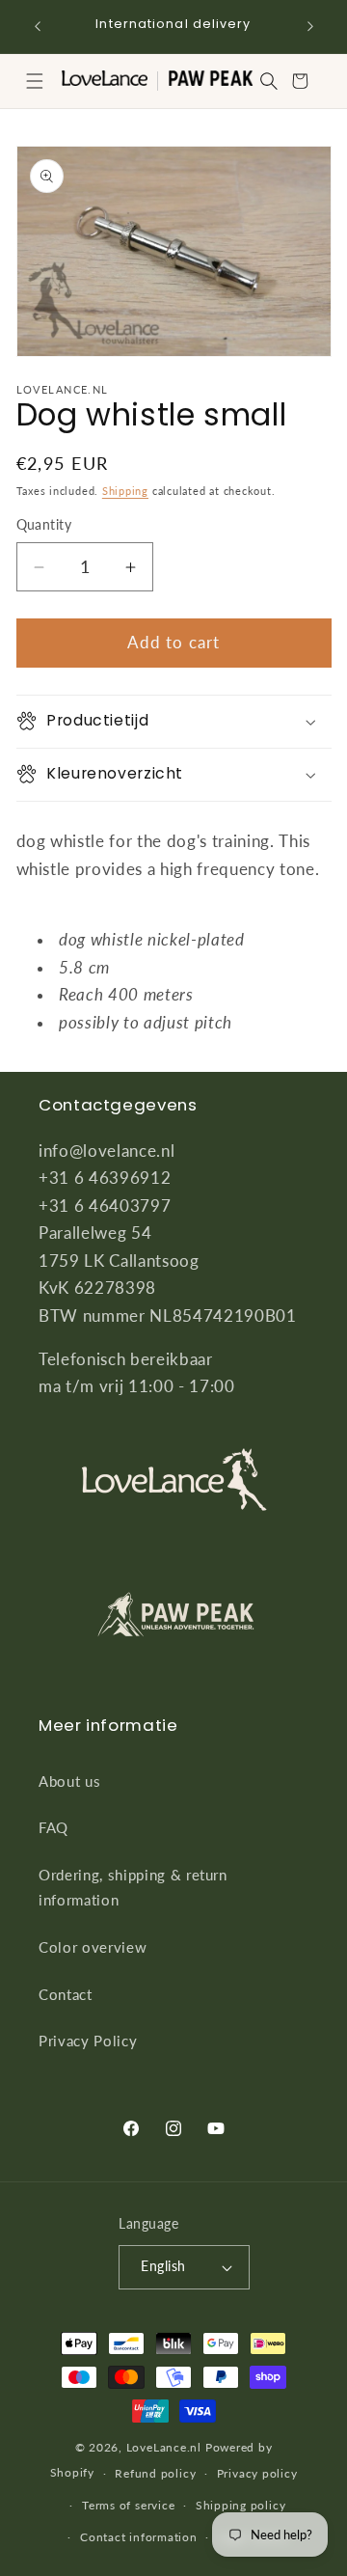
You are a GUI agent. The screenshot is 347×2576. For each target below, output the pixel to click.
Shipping (125, 491)
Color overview (93, 1947)
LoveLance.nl (164, 2447)
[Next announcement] (310, 26)
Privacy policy (257, 2473)
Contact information (139, 2537)
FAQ (53, 1827)
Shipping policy (241, 2505)
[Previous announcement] (38, 26)
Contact (66, 1994)
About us (69, 1781)
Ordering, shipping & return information (133, 1888)
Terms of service (128, 2505)
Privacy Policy (88, 2041)
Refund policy (155, 2473)
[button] (35, 81)
